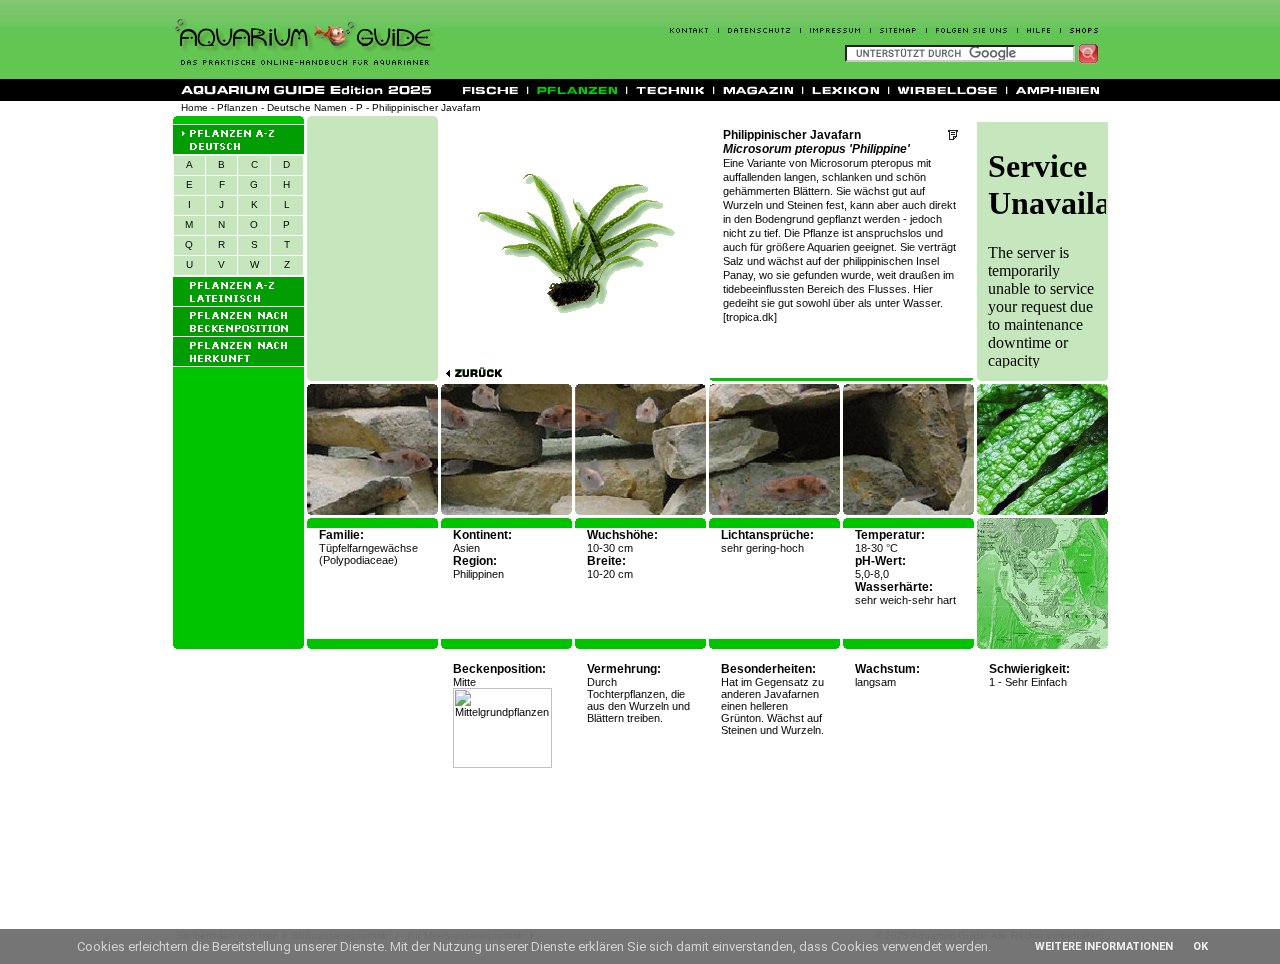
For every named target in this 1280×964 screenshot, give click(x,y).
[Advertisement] (373, 248)
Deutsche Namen (307, 107)
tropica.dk (750, 317)
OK (1200, 946)
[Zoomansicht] (1042, 511)
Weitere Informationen (1104, 946)
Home (194, 107)
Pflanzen (237, 107)
